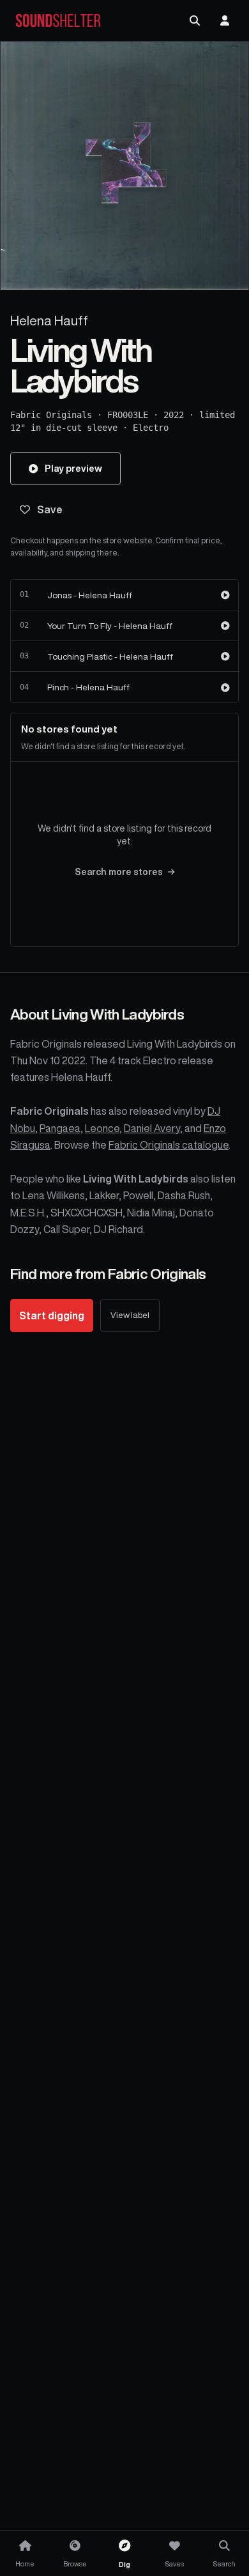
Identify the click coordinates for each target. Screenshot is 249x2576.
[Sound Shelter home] (58, 21)
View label (130, 1315)
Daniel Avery (152, 1128)
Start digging (52, 1315)
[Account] (225, 20)
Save (50, 509)
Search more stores (119, 872)
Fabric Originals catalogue (169, 1145)
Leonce (102, 1128)
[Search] (195, 20)
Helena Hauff (49, 321)
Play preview (73, 468)
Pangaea (60, 1128)
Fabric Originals (51, 415)
